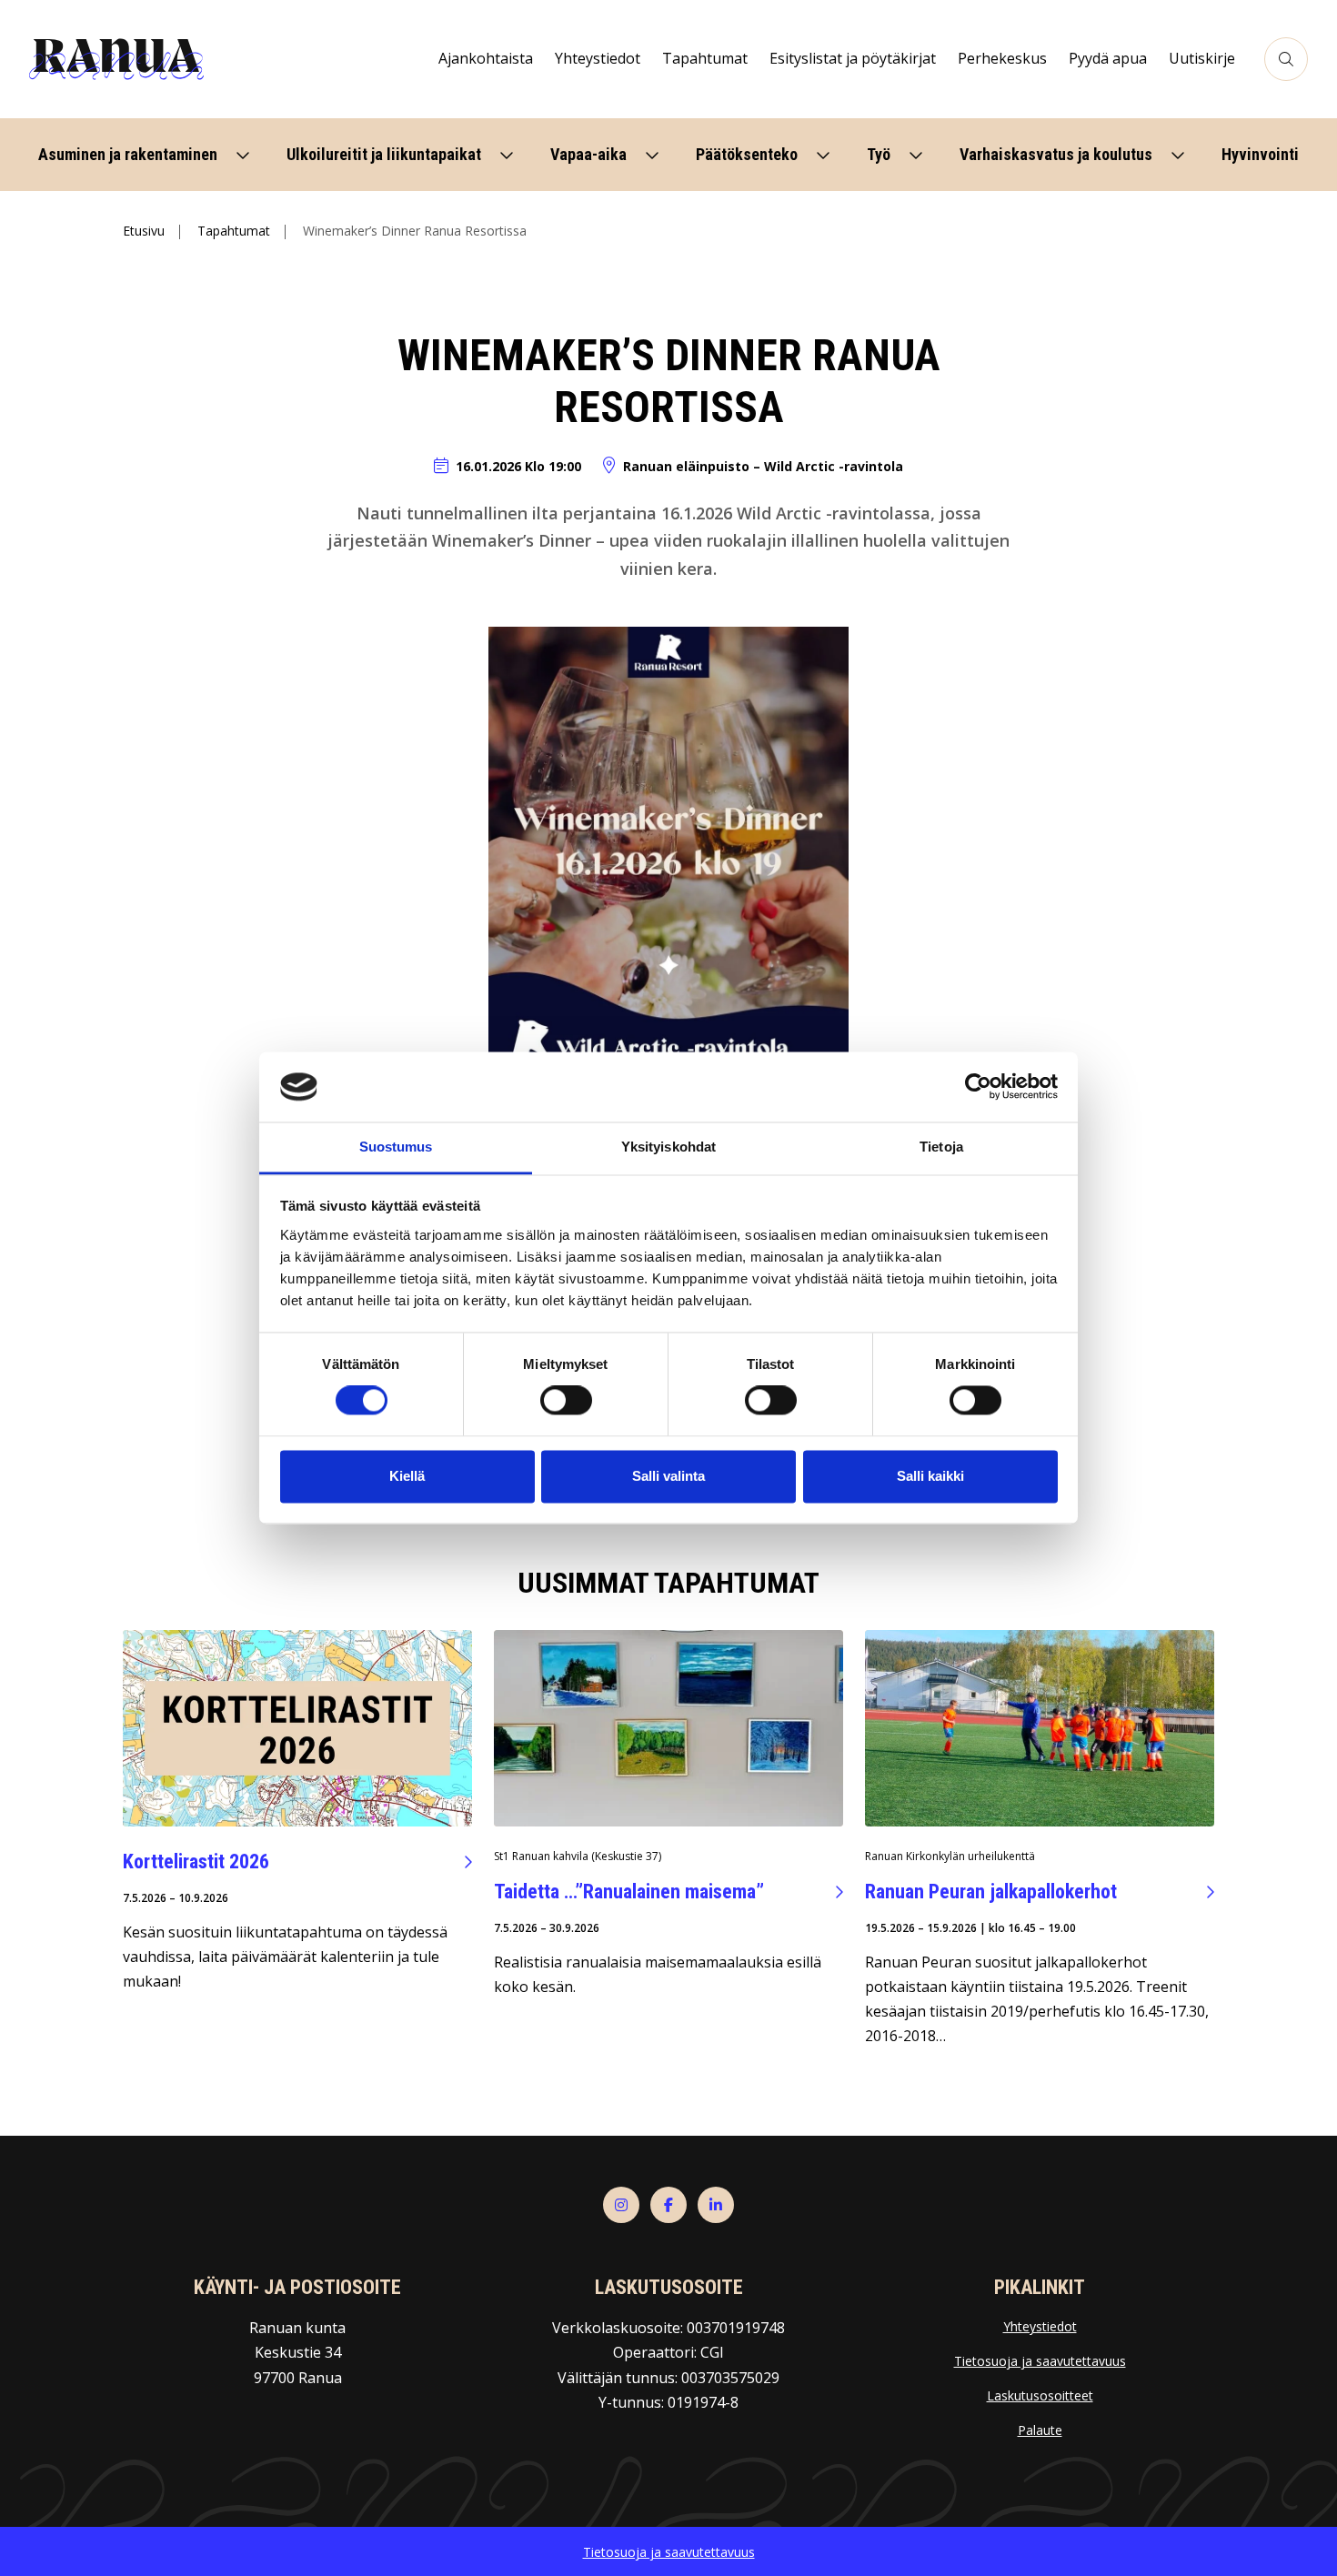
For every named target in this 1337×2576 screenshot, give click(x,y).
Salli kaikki (930, 1476)
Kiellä (407, 1476)
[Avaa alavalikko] (243, 155)
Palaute (1040, 2430)
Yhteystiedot (1040, 2326)
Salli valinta (668, 1476)
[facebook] (668, 2205)
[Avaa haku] (1286, 59)
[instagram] (621, 2205)
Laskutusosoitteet (1040, 2395)
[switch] (566, 1401)
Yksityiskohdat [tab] (668, 1147)
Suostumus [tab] (396, 1147)
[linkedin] (716, 2205)
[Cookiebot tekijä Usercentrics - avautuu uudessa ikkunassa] (978, 1087)
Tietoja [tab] (941, 1147)
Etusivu (144, 231)
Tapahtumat (234, 231)
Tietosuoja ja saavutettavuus (1040, 2361)
